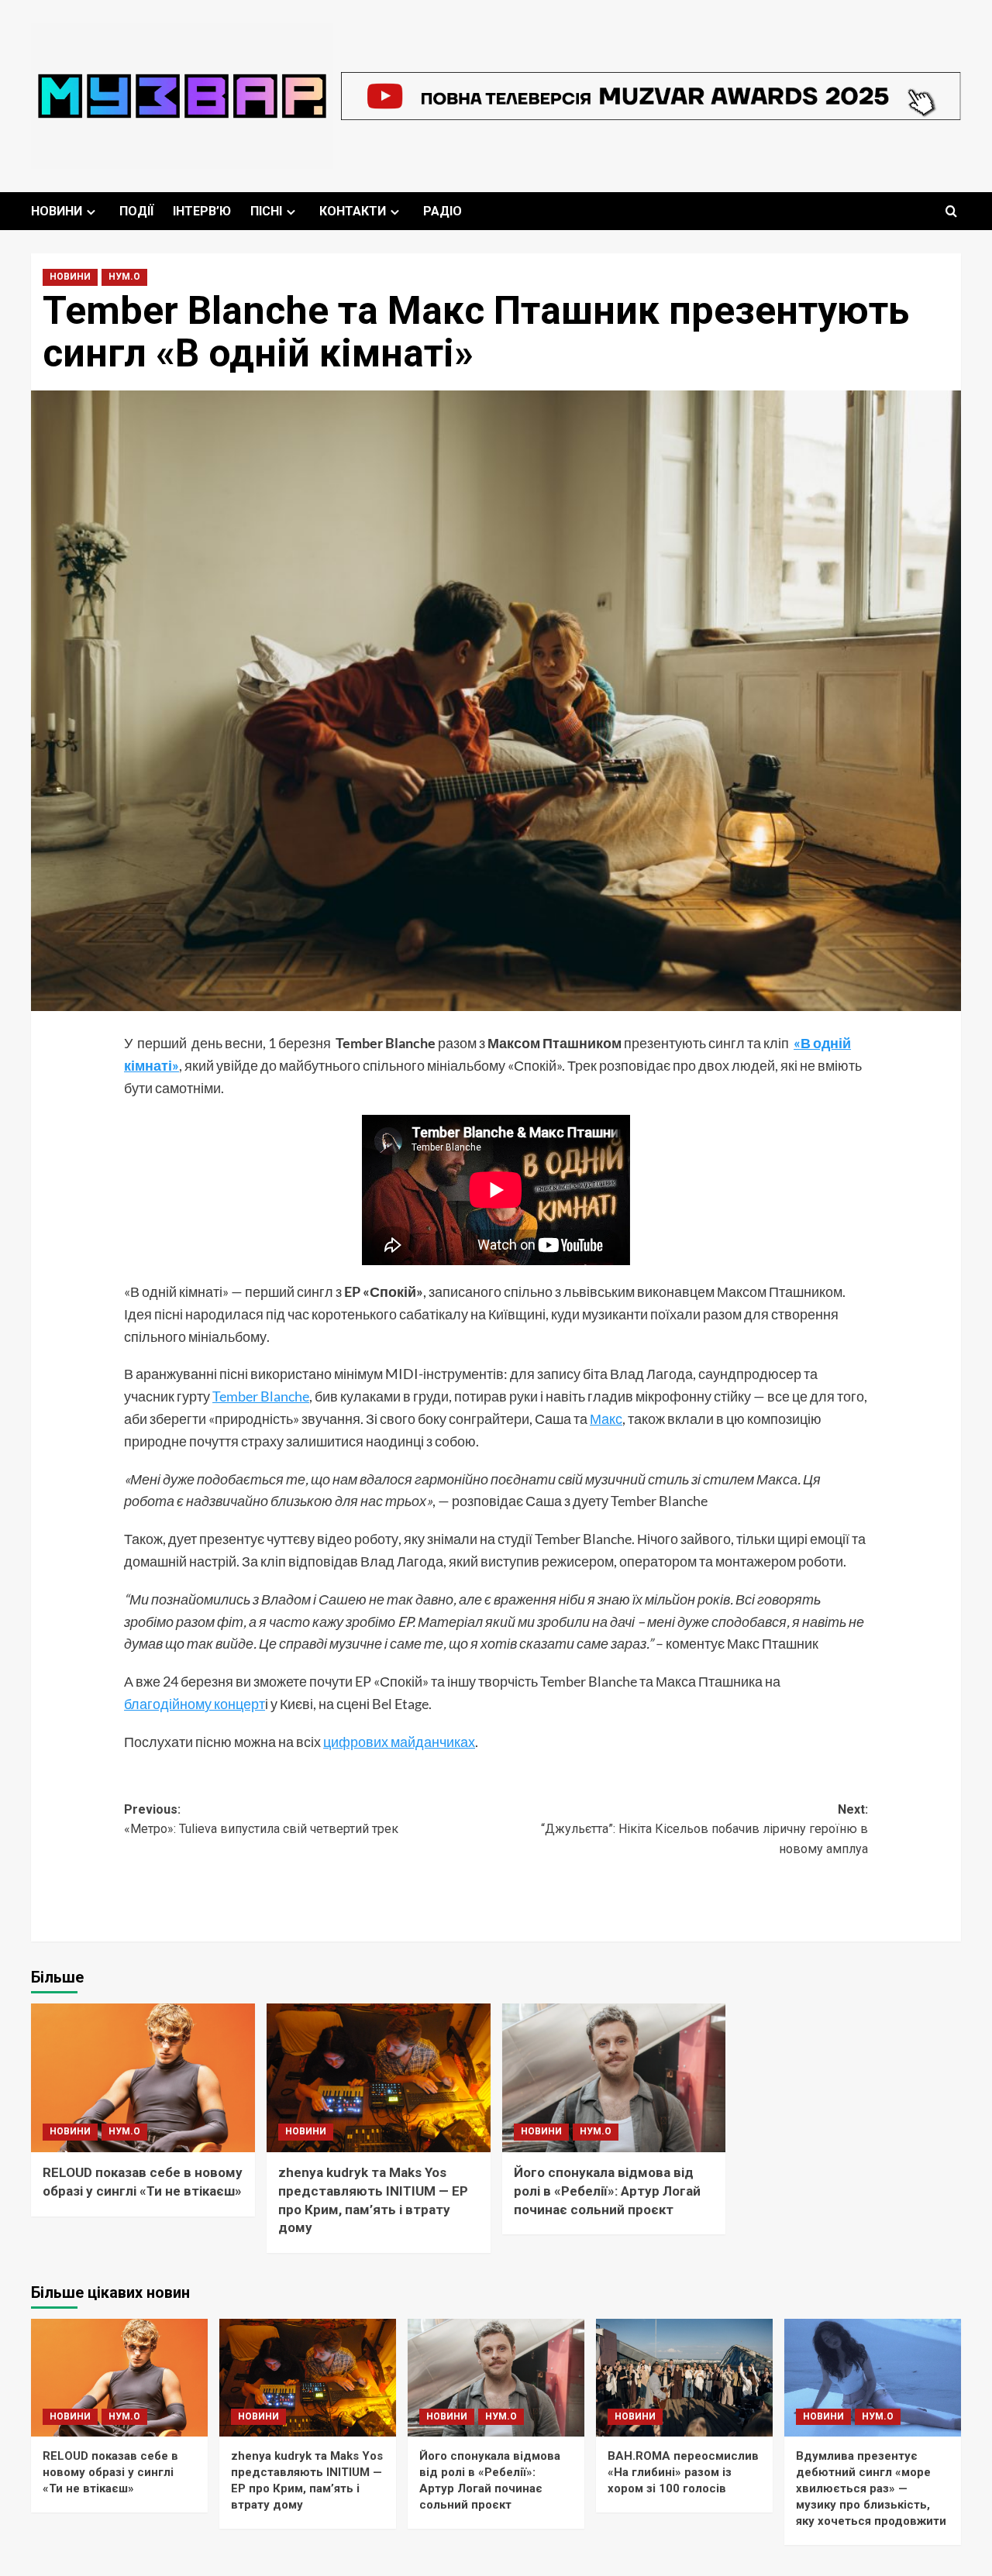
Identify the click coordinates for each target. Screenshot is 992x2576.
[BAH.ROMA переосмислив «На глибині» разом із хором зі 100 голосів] (684, 2378)
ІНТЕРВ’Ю (202, 211)
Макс (606, 1419)
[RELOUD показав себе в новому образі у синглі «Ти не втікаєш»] (143, 2078)
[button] (951, 211)
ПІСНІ (266, 211)
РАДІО (443, 211)
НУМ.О (124, 277)
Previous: (261, 1819)
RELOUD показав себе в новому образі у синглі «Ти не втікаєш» (110, 2472)
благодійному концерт (195, 1704)
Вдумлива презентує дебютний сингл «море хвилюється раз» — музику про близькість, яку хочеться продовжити (871, 2488)
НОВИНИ (57, 211)
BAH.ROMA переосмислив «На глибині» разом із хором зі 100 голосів (683, 2472)
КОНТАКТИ (353, 211)
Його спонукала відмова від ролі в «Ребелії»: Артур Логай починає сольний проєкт (607, 2191)
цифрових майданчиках (399, 1742)
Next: (704, 1829)
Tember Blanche (261, 1396)
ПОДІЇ (136, 211)
